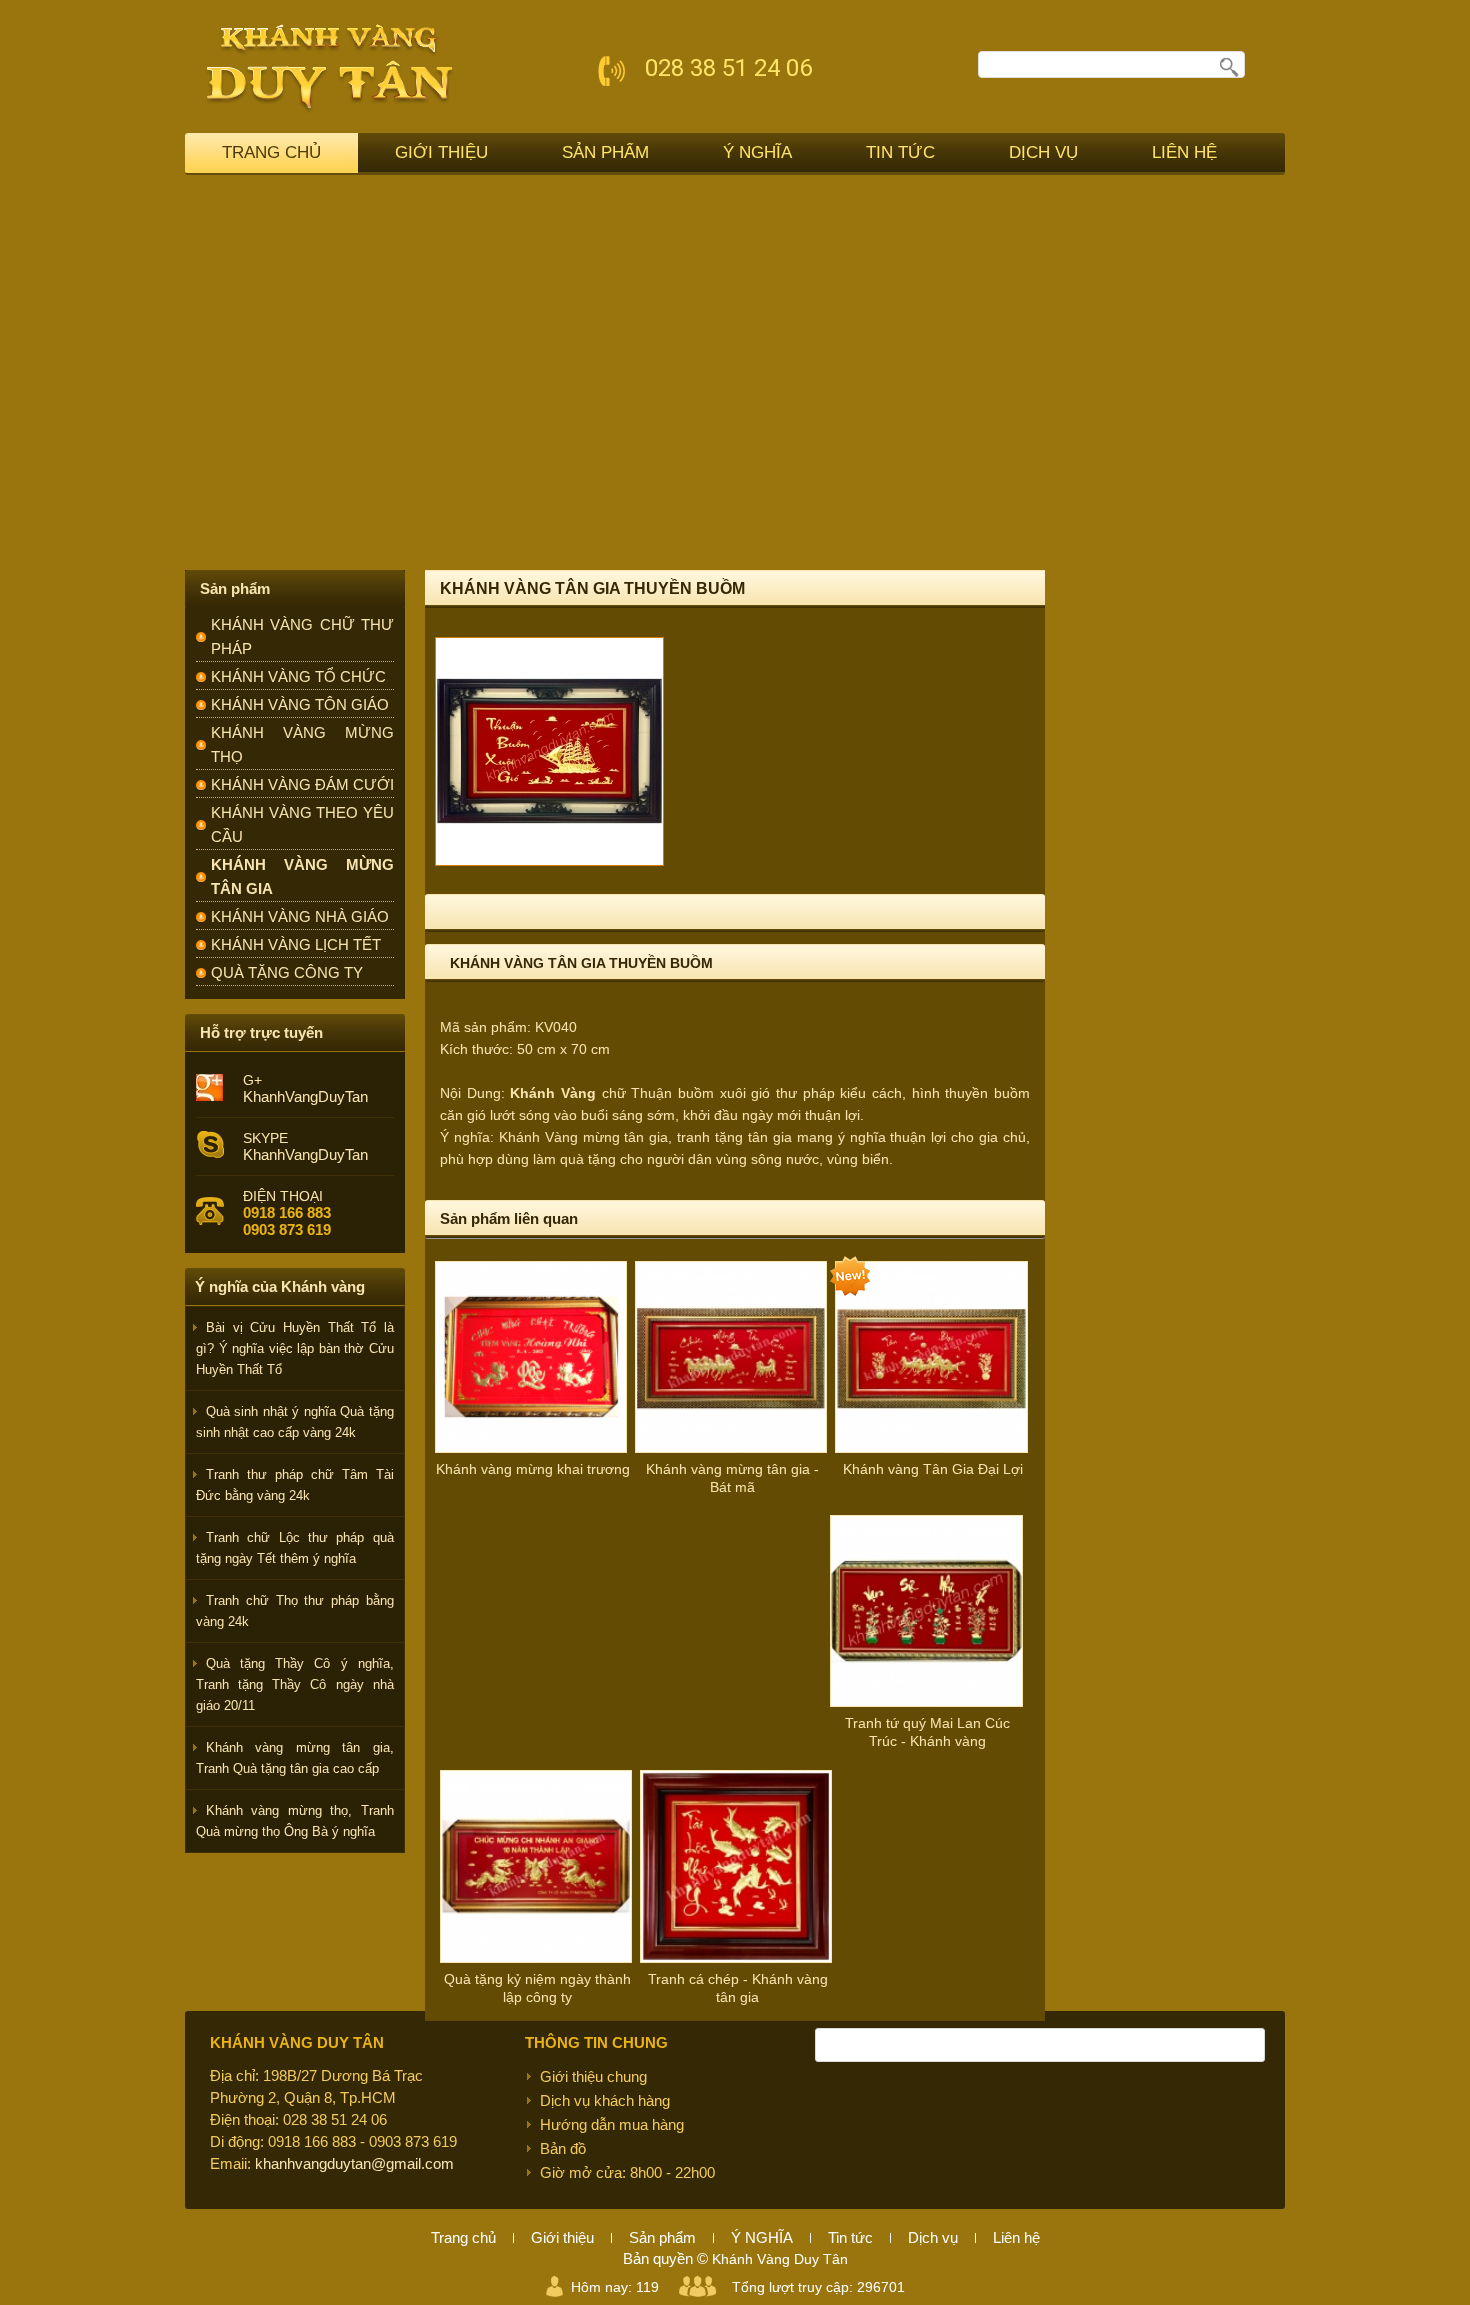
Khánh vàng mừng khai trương (533, 1469)
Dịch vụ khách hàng (605, 2100)
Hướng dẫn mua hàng (612, 2124)
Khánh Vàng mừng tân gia (584, 1137)
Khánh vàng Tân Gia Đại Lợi (933, 1469)
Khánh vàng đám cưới (302, 784)
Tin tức (900, 152)
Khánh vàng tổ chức (298, 676)
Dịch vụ (1043, 152)
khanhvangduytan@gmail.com (354, 2163)
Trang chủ (271, 152)
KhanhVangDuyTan (305, 1096)
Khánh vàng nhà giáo (300, 916)
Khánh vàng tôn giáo (300, 704)
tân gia (770, 1137)
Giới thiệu (441, 152)
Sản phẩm (605, 152)
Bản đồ (563, 2148)
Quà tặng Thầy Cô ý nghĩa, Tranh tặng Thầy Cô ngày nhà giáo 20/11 (295, 1684)
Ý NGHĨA (757, 152)
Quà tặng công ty (287, 972)
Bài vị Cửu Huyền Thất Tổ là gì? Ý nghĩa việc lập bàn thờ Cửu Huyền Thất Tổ (295, 1348)
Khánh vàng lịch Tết (296, 944)
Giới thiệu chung (593, 2076)
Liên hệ (1184, 152)
